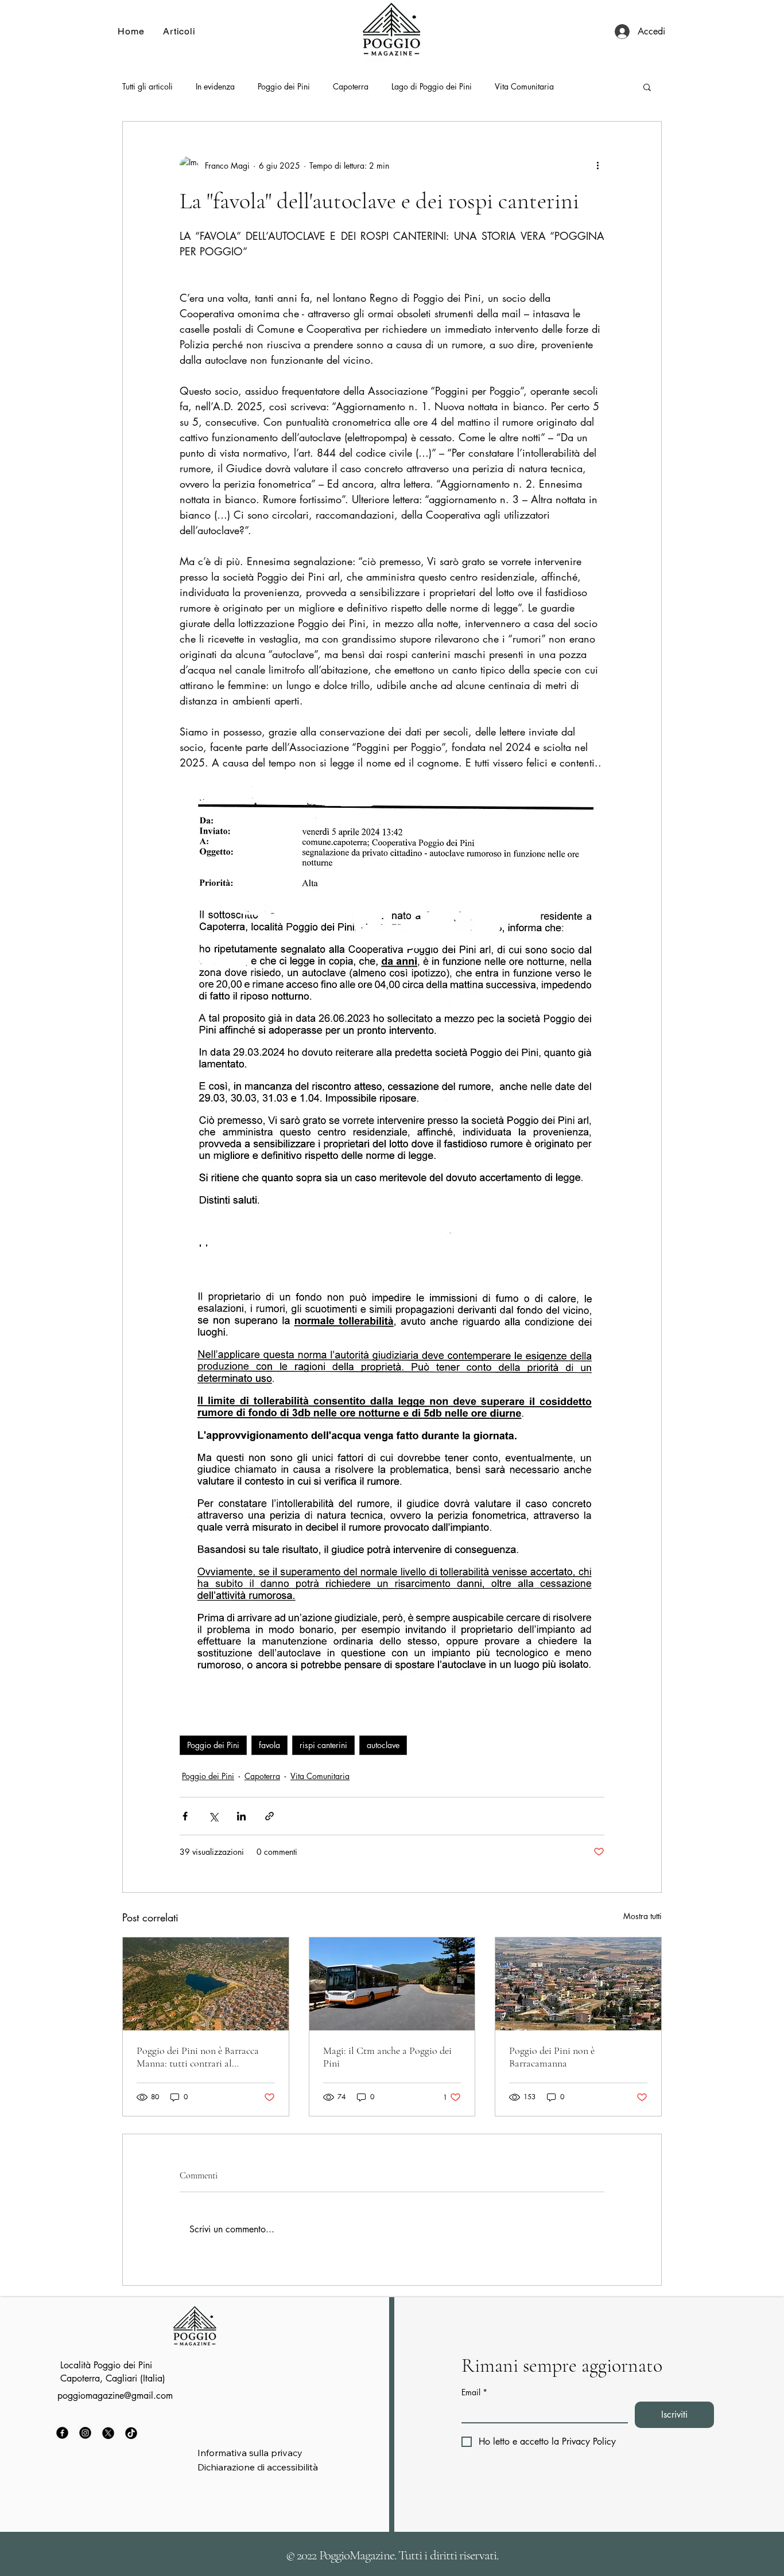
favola (269, 1745)
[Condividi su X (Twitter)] (213, 1816)
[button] (647, 87)
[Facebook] (62, 2433)
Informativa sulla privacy (250, 2453)
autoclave (383, 1745)
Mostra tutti (643, 1916)
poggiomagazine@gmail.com (115, 2396)
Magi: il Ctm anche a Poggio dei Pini (387, 2057)
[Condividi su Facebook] (185, 1816)
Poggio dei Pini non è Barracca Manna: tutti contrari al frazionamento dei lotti (198, 2057)
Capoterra (351, 86)
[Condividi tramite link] (269, 1816)
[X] (108, 2433)
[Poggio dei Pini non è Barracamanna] (578, 1984)
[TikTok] (131, 2433)
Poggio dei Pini (284, 86)
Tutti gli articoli (148, 86)
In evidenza (215, 86)
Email (474, 2392)
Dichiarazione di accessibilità (258, 2467)
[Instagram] (85, 2433)
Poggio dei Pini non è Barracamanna (552, 2057)
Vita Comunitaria (524, 86)
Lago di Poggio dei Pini (432, 86)
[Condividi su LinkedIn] (241, 1816)
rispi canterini (323, 1745)
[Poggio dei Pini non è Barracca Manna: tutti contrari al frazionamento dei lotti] (206, 1984)
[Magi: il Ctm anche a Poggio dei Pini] (392, 1984)
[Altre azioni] (597, 165)
